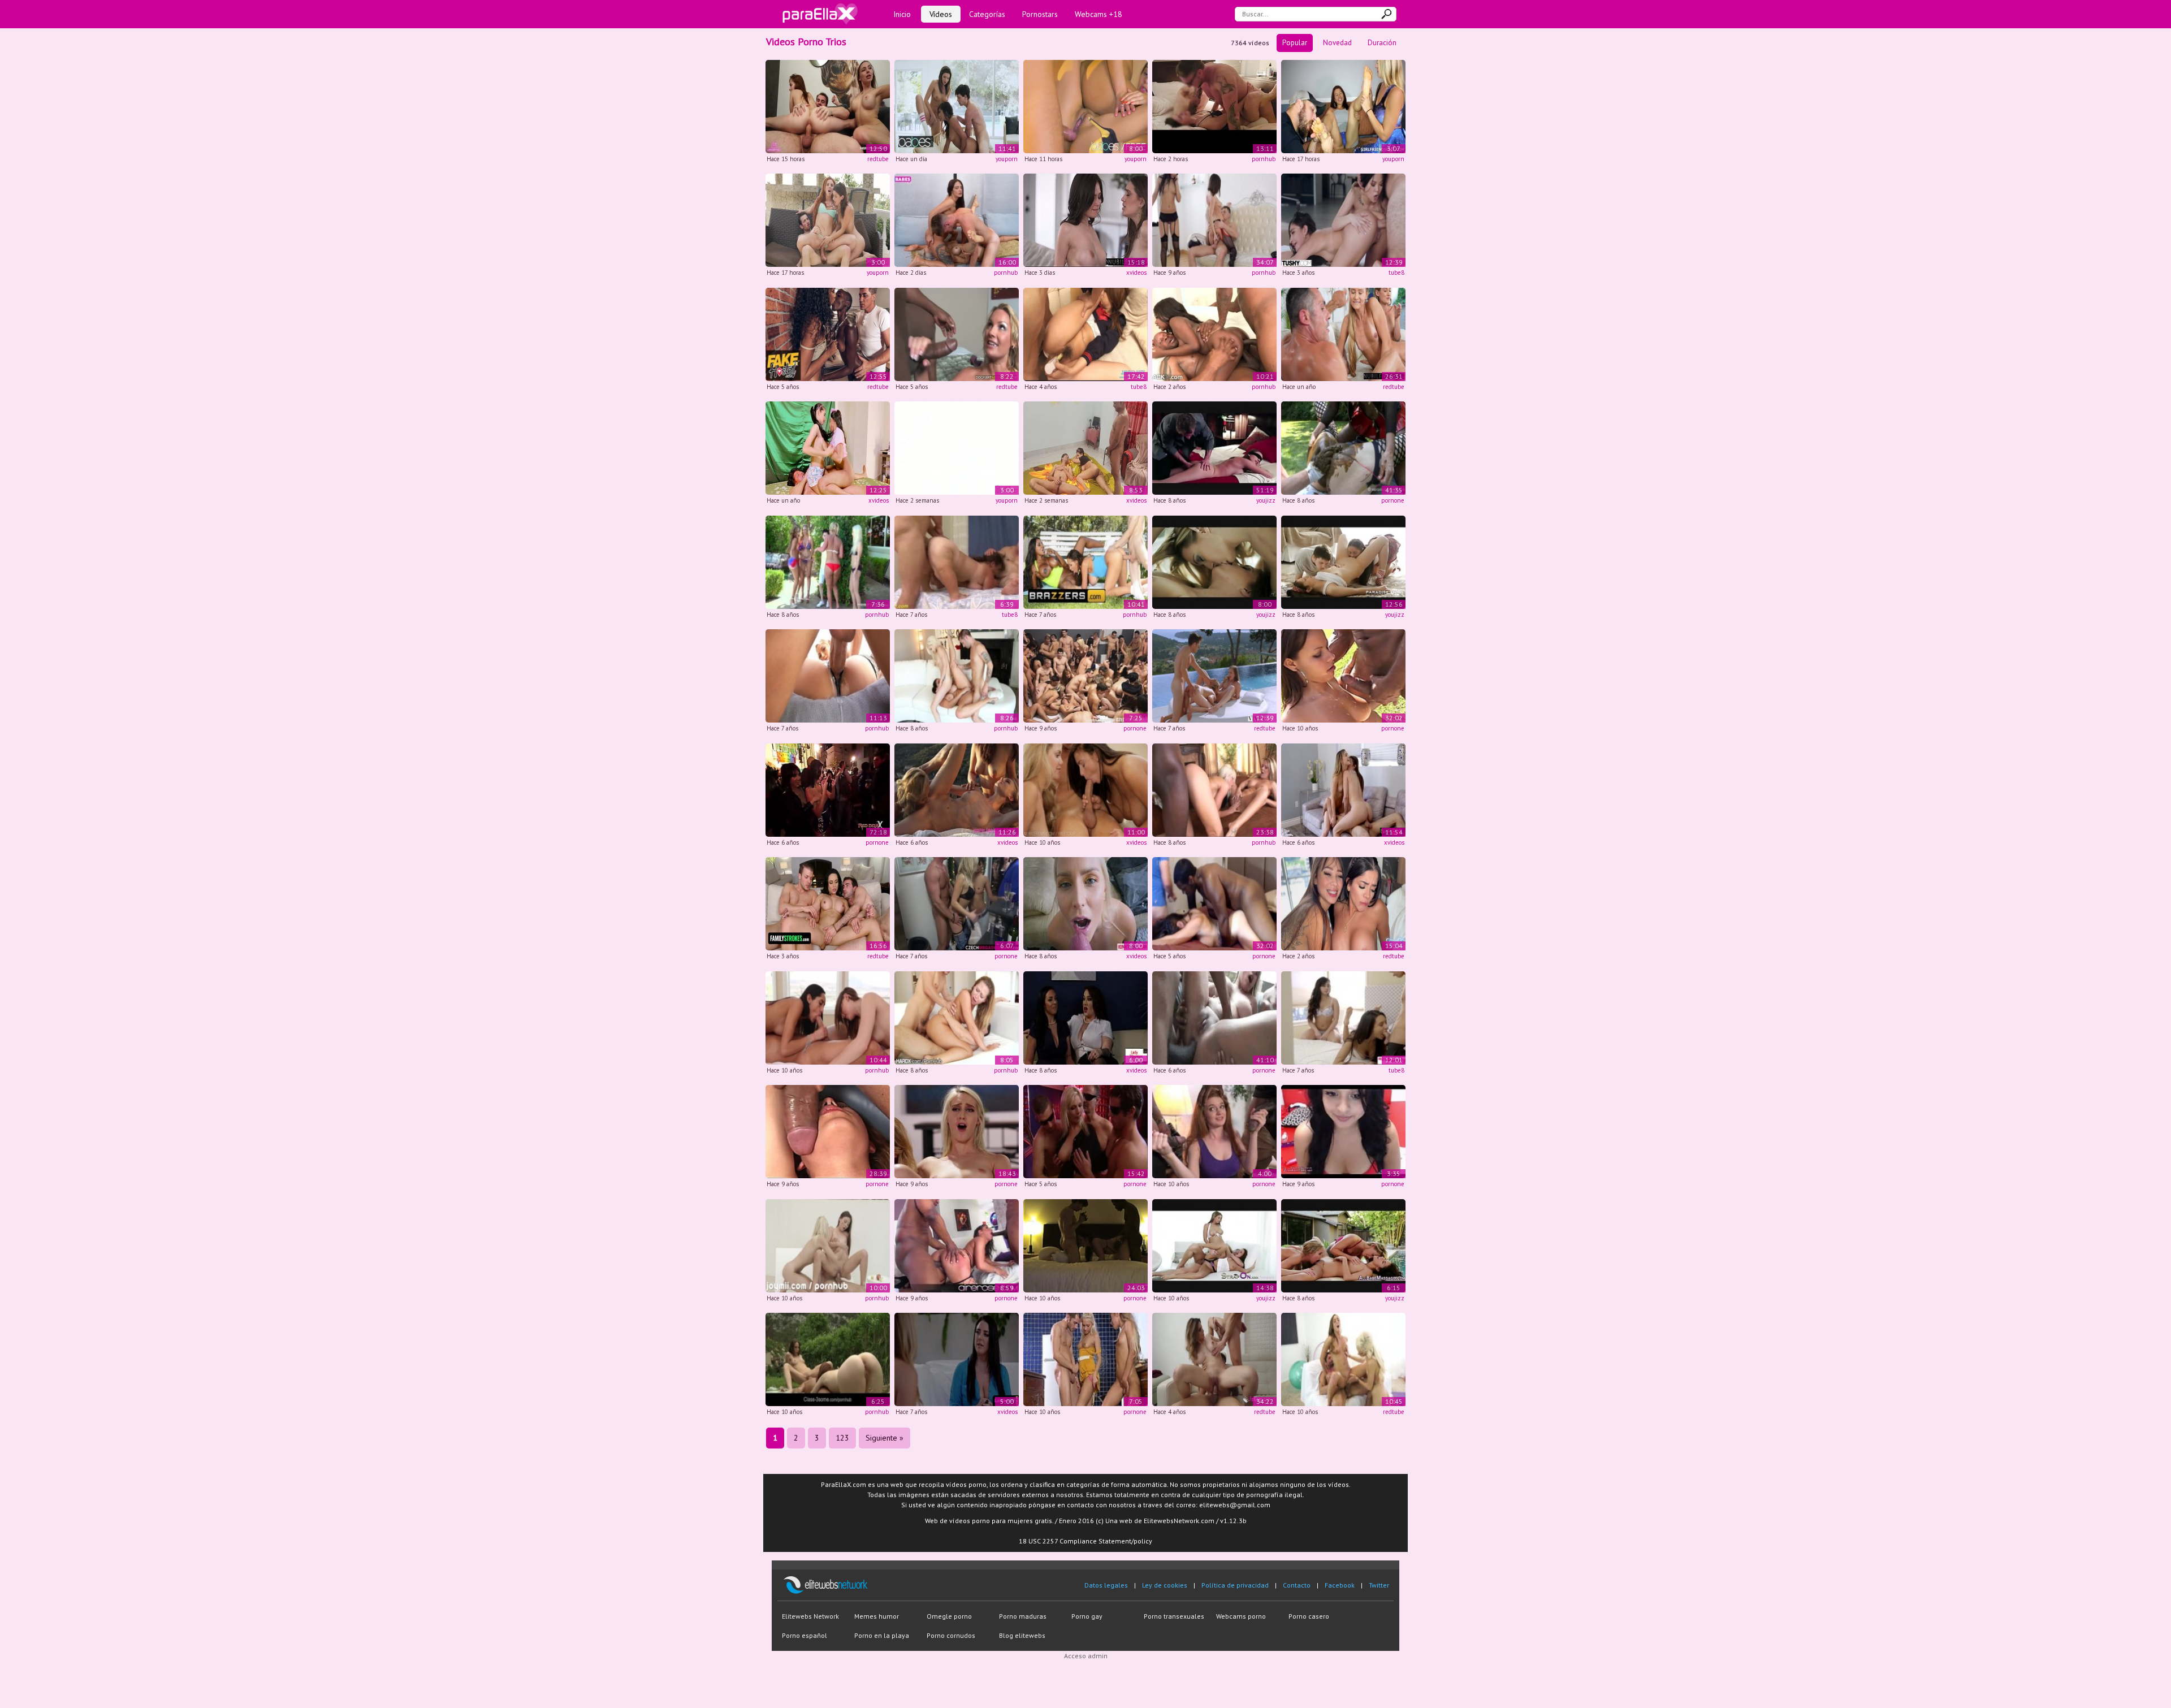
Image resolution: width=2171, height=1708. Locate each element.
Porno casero (1309, 1616)
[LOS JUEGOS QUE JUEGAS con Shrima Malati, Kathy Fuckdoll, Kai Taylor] (1085, 105)
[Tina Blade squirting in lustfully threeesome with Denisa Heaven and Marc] (828, 1359)
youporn (1007, 159)
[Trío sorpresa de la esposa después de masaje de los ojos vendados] (1214, 447)
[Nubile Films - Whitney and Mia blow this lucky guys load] (1085, 789)
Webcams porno (1241, 1616)
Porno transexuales (1174, 1616)
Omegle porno (949, 1616)
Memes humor (877, 1616)
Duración (1382, 43)
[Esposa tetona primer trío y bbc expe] (1214, 903)
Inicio (902, 14)
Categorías (987, 14)
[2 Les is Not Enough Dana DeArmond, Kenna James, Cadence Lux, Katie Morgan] (957, 1131)
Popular (1295, 43)
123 (842, 1438)
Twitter (1379, 1585)
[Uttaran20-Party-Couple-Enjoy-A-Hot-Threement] (828, 447)
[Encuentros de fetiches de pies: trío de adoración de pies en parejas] (1343, 105)
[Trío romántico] (1214, 561)
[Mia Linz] (1214, 1017)
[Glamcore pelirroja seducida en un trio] (957, 1359)
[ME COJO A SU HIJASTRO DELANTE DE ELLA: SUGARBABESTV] (957, 220)
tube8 (1396, 273)
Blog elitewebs (1022, 1635)
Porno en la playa (882, 1635)
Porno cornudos (951, 1635)
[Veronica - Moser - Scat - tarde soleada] (1343, 447)
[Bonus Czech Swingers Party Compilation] (1085, 675)
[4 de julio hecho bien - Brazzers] (828, 561)
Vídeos (941, 14)
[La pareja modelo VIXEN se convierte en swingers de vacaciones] (1214, 675)
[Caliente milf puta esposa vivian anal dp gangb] (1085, 1131)
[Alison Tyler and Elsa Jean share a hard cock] (957, 675)
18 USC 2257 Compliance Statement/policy (1085, 1541)
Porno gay (1087, 1616)
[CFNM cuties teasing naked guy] (1085, 1017)
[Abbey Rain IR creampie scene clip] (1214, 1131)
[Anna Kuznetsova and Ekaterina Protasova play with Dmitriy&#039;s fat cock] (1214, 220)
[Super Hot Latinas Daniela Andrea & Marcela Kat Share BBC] (1343, 903)
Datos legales (1106, 1585)
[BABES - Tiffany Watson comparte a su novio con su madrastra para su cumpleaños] (957, 105)
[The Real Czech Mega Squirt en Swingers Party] (957, 903)
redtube (878, 159)
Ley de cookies (1165, 1585)
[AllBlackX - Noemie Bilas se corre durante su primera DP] (1214, 333)
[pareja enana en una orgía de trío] (957, 561)
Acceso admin (1086, 1656)
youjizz (1266, 500)
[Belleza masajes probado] (1343, 1245)
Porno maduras (1023, 1616)
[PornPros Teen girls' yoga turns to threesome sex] (828, 1017)
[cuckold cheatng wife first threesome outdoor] (1343, 675)
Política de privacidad (1235, 1585)
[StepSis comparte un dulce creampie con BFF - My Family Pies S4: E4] (1343, 1017)
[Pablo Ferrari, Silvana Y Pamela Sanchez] (828, 789)
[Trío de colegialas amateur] (1343, 561)
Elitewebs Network (810, 1616)
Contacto (1297, 1585)
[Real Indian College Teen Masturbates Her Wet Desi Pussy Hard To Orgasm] (1343, 1131)
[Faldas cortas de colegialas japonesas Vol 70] (1085, 333)
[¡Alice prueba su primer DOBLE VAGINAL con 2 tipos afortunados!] (1214, 1359)
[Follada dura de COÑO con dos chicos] (1085, 447)
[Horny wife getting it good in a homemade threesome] (1085, 1245)
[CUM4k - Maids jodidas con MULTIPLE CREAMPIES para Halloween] (828, 675)
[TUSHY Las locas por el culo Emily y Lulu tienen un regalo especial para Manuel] (1343, 220)
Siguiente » (885, 1438)
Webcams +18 (1099, 14)
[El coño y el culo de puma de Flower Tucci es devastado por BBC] (957, 333)
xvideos (1136, 273)
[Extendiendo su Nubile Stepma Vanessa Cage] (1085, 903)
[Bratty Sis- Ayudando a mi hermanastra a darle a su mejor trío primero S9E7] (1343, 789)
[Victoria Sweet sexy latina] (828, 1131)
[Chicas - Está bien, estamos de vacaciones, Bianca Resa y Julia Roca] (828, 220)
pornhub (1264, 159)
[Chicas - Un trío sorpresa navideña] (957, 447)
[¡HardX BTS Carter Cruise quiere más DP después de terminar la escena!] (957, 1017)
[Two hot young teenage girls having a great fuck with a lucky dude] (1085, 1359)
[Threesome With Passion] (1214, 1245)
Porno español (805, 1635)
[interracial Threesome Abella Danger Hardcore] (957, 1245)
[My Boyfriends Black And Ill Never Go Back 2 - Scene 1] (1214, 789)
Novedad (1337, 43)
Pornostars (1040, 14)
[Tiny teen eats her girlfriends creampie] (1343, 1359)
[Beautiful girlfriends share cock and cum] (828, 1245)
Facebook (1340, 1585)
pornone (1393, 500)
